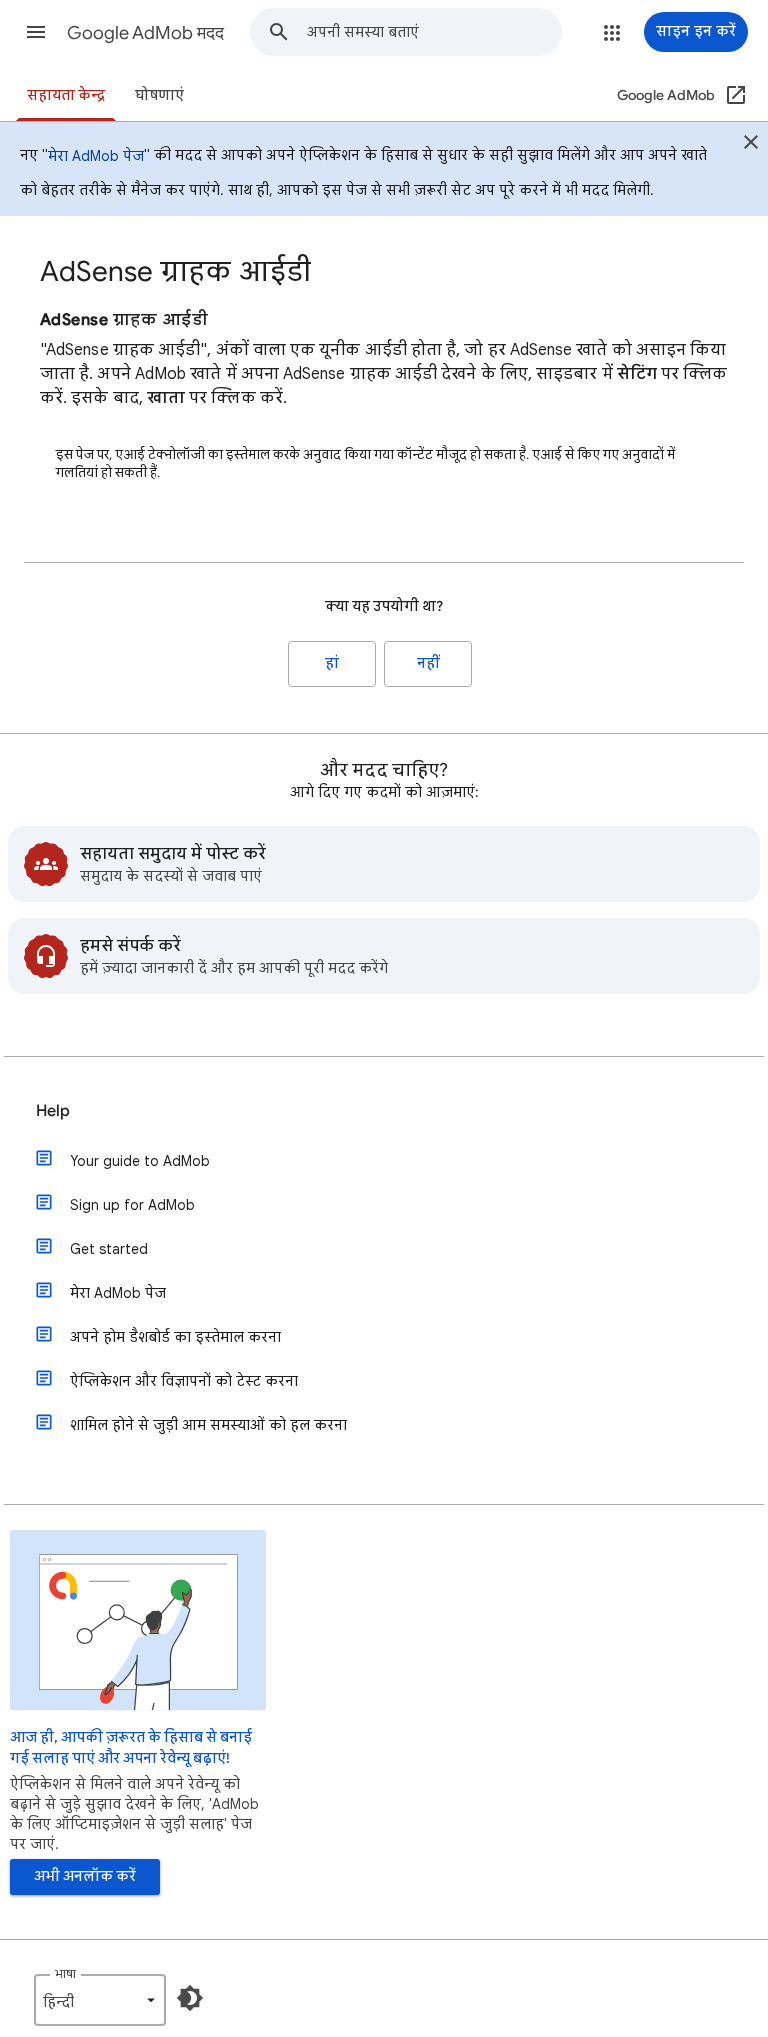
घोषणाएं (159, 95)
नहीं (428, 663)
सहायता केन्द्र (66, 95)
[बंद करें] (751, 145)
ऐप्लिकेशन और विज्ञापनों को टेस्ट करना (184, 1381)
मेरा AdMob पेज (96, 156)
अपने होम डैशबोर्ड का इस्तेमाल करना (175, 1337)
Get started (109, 1249)
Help (53, 1111)
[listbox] (100, 2000)
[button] (36, 32)
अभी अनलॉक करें (85, 1876)
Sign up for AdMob (132, 1205)
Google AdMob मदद (145, 33)
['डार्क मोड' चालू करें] (190, 1998)
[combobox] (434, 32)
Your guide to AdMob (140, 1161)
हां (332, 663)
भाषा (65, 1973)
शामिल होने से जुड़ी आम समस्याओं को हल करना (208, 1425)
